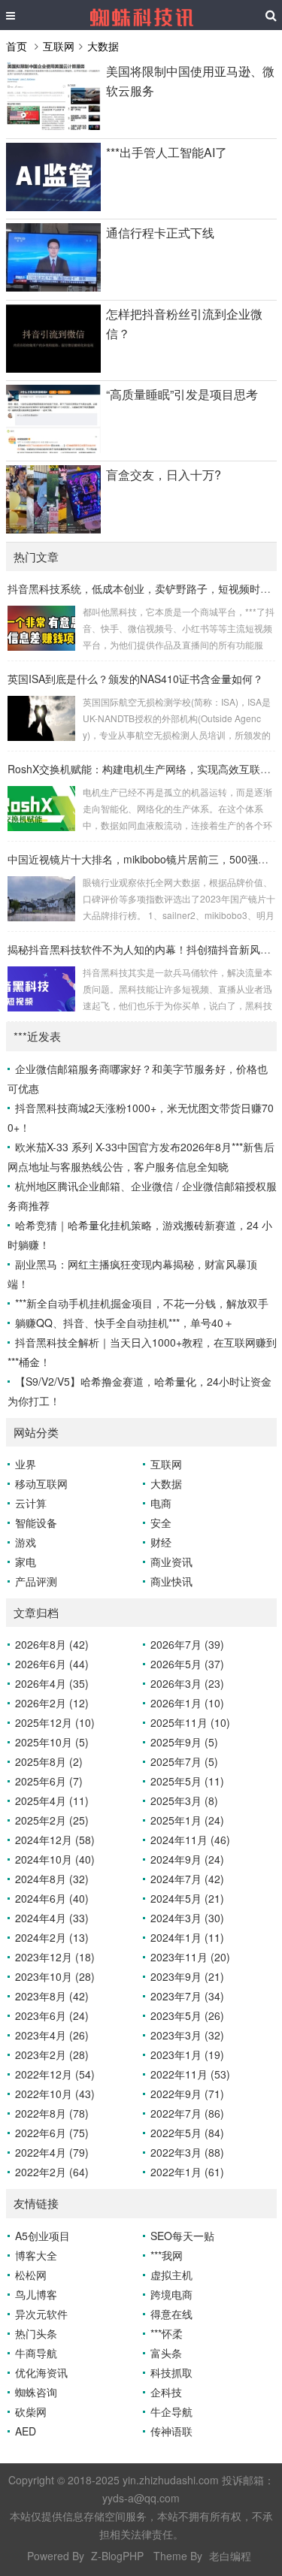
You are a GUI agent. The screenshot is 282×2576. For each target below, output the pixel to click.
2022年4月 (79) (52, 2152)
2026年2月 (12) (52, 1703)
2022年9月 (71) (187, 2094)
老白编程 (230, 2556)
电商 (161, 1503)
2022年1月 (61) (187, 2172)
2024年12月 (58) (55, 1840)
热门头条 (36, 2333)
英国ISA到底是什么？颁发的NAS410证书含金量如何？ (135, 679)
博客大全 (36, 2255)
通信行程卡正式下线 (160, 233)
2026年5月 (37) (187, 1664)
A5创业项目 (42, 2236)
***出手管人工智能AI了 (167, 152)
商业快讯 (171, 1581)
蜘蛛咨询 (36, 2392)
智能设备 (36, 1522)
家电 (26, 1562)
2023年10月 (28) (55, 1976)
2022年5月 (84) (187, 2133)
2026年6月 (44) (52, 1664)
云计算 (31, 1503)
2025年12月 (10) (55, 1722)
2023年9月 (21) (187, 1976)
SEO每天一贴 (182, 2236)
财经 (161, 1542)
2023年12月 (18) (55, 1957)
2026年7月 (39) (187, 1644)
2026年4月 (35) (52, 1683)
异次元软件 (41, 2314)
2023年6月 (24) (52, 2015)
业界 (26, 1464)
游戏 (26, 1542)
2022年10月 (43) (55, 2094)
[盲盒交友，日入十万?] (53, 529)
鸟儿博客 (36, 2294)
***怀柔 (167, 2333)
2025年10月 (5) (52, 1742)
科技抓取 (171, 2372)
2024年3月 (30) (187, 1918)
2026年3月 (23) (187, 1683)
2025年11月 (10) (190, 1722)
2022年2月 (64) (52, 2172)
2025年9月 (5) (184, 1742)
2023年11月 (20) (190, 1957)
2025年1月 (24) (187, 1820)
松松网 (31, 2275)
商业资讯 (171, 1562)
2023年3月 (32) (187, 2035)
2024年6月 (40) (52, 1898)
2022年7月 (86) (187, 2113)
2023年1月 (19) (187, 2054)
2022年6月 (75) (52, 2133)
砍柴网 (31, 2411)
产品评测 (36, 1581)
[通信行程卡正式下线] (53, 287)
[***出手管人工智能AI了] (53, 207)
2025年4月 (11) (52, 1800)
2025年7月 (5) (184, 1761)
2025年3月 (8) (184, 1800)
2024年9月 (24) (187, 1859)
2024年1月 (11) (187, 1937)
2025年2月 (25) (52, 1820)
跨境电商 (171, 2294)
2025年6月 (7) (49, 1781)
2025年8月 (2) (49, 1761)
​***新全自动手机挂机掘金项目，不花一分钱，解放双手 (142, 1303)
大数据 (103, 46)
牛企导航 (171, 2411)
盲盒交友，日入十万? (164, 475)
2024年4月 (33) (52, 1918)
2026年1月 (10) (187, 1703)
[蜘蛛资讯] (141, 15)
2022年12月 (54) (55, 2074)
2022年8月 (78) (52, 2113)
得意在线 (171, 2314)
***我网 (167, 2255)
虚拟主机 (171, 2275)
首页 (17, 46)
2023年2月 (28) (52, 2054)
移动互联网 (41, 1483)
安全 (161, 1522)
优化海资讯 (41, 2372)
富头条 (166, 2353)
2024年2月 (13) (52, 1937)
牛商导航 (36, 2353)
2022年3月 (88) (187, 2152)
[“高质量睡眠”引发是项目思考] (53, 449)
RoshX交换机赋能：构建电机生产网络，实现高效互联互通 (144, 769)
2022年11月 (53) (190, 2074)
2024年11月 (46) (190, 1840)
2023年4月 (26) (52, 2035)
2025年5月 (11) (187, 1781)
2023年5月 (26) (187, 2015)
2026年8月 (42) (52, 1644)
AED (26, 2431)
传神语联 (171, 2431)
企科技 (166, 2392)
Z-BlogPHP (117, 2556)
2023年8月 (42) (52, 1996)
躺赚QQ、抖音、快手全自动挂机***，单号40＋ (124, 1323)
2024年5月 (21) (187, 1898)
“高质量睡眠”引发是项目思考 (182, 394)
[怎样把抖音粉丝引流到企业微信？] (53, 368)
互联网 (59, 46)
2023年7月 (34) (187, 1996)
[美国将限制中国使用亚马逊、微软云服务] (53, 125)
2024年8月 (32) (52, 1879)
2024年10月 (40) (55, 1859)
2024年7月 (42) (187, 1879)
